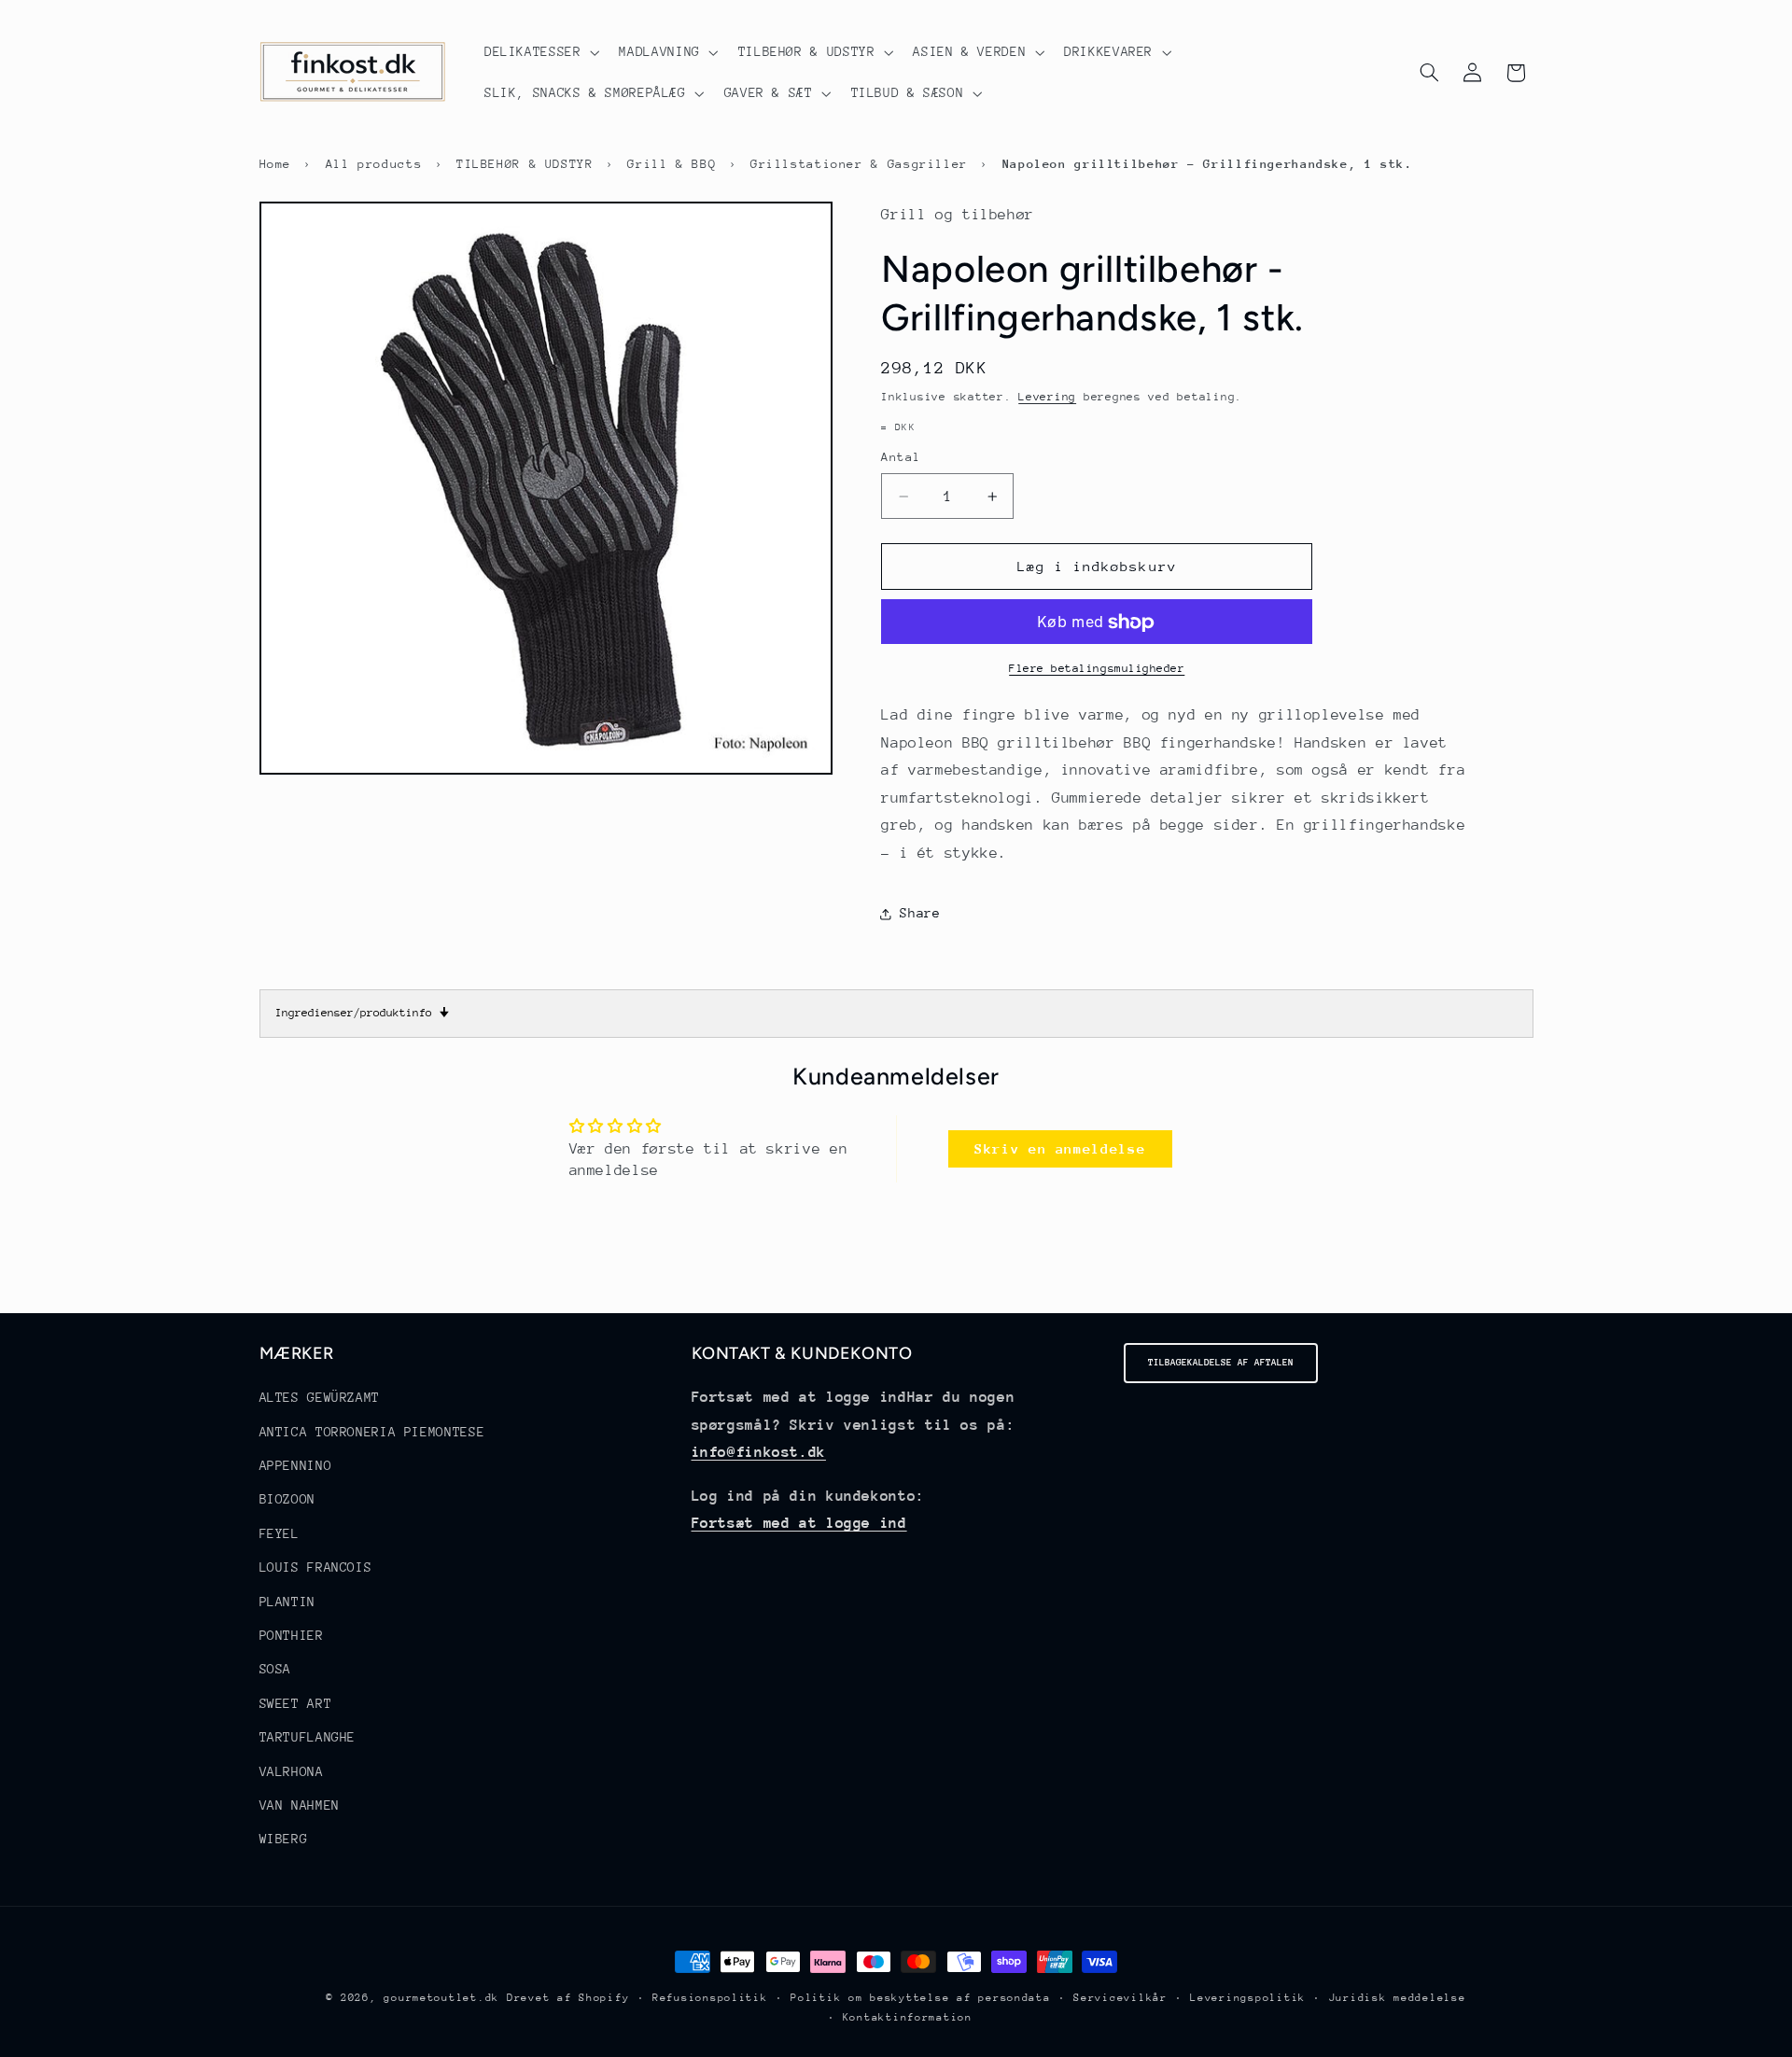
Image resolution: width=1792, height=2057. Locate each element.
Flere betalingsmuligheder (1097, 669)
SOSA (276, 1669)
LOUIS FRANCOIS (316, 1567)
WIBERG (284, 1839)
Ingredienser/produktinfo (362, 1013)
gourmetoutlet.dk (441, 1998)
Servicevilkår (1120, 1998)
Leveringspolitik (1248, 1998)
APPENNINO (296, 1465)
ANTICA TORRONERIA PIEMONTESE (372, 1432)
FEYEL (280, 1533)
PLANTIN (287, 1602)
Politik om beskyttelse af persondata (920, 1998)
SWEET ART (296, 1703)
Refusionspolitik (710, 1998)
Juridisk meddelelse (1398, 1998)
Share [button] (920, 913)
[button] (540, 52)
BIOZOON (287, 1499)
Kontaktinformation (908, 2017)
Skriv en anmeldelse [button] (1060, 1148)
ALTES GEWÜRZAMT (320, 1397)
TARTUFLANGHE (308, 1737)
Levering (1047, 398)
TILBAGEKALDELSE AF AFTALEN (1221, 1363)
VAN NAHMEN (300, 1805)
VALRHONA (292, 1771)
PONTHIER (292, 1635)
